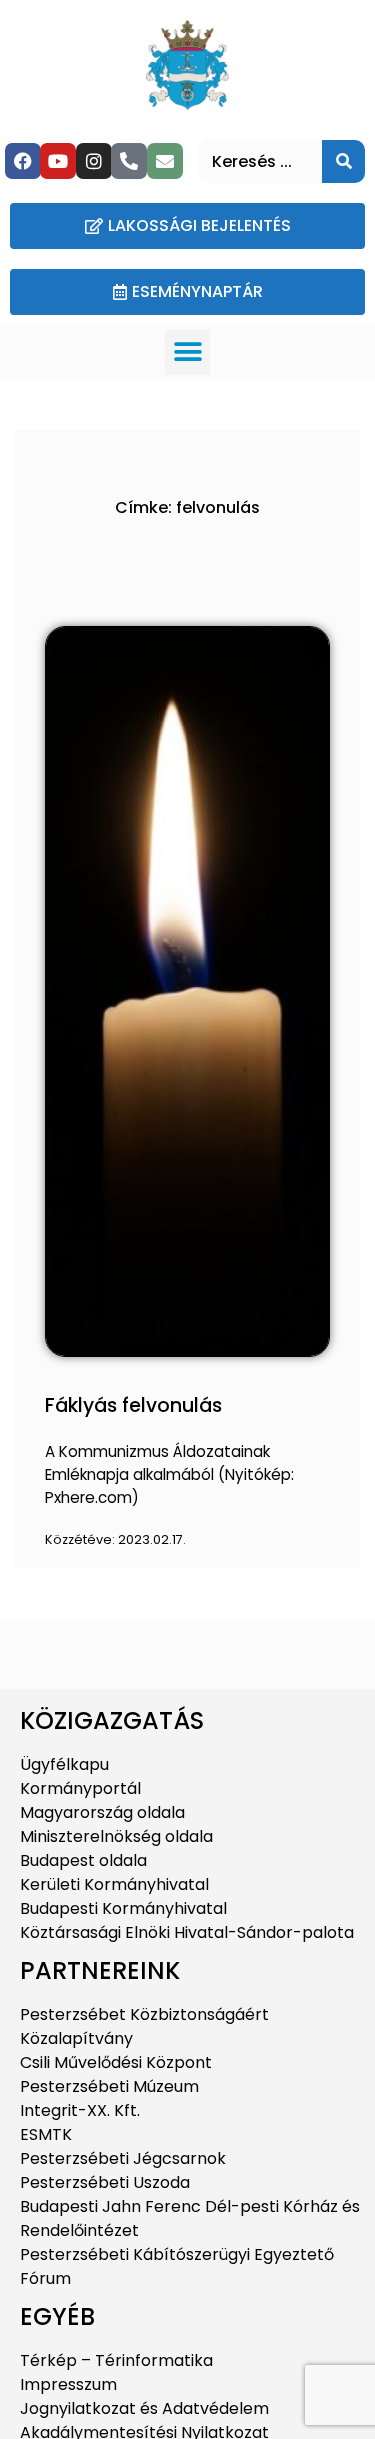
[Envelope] (165, 161)
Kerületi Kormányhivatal (114, 1884)
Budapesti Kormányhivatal (123, 1908)
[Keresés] (343, 161)
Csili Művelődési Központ (116, 2062)
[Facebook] (23, 161)
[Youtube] (58, 161)
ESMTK (46, 2134)
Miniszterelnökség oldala (116, 1836)
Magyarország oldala (102, 1812)
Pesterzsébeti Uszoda (105, 2182)
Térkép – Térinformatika (116, 2360)
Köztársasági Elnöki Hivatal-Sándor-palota (187, 1932)
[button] (187, 352)
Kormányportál (80, 1788)
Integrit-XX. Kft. (80, 2110)
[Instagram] (94, 161)
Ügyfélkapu (64, 1764)
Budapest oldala (83, 1860)
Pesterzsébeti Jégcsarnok (123, 2158)
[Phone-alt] (129, 161)
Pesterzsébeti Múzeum (109, 2086)
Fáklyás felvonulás (133, 1405)
